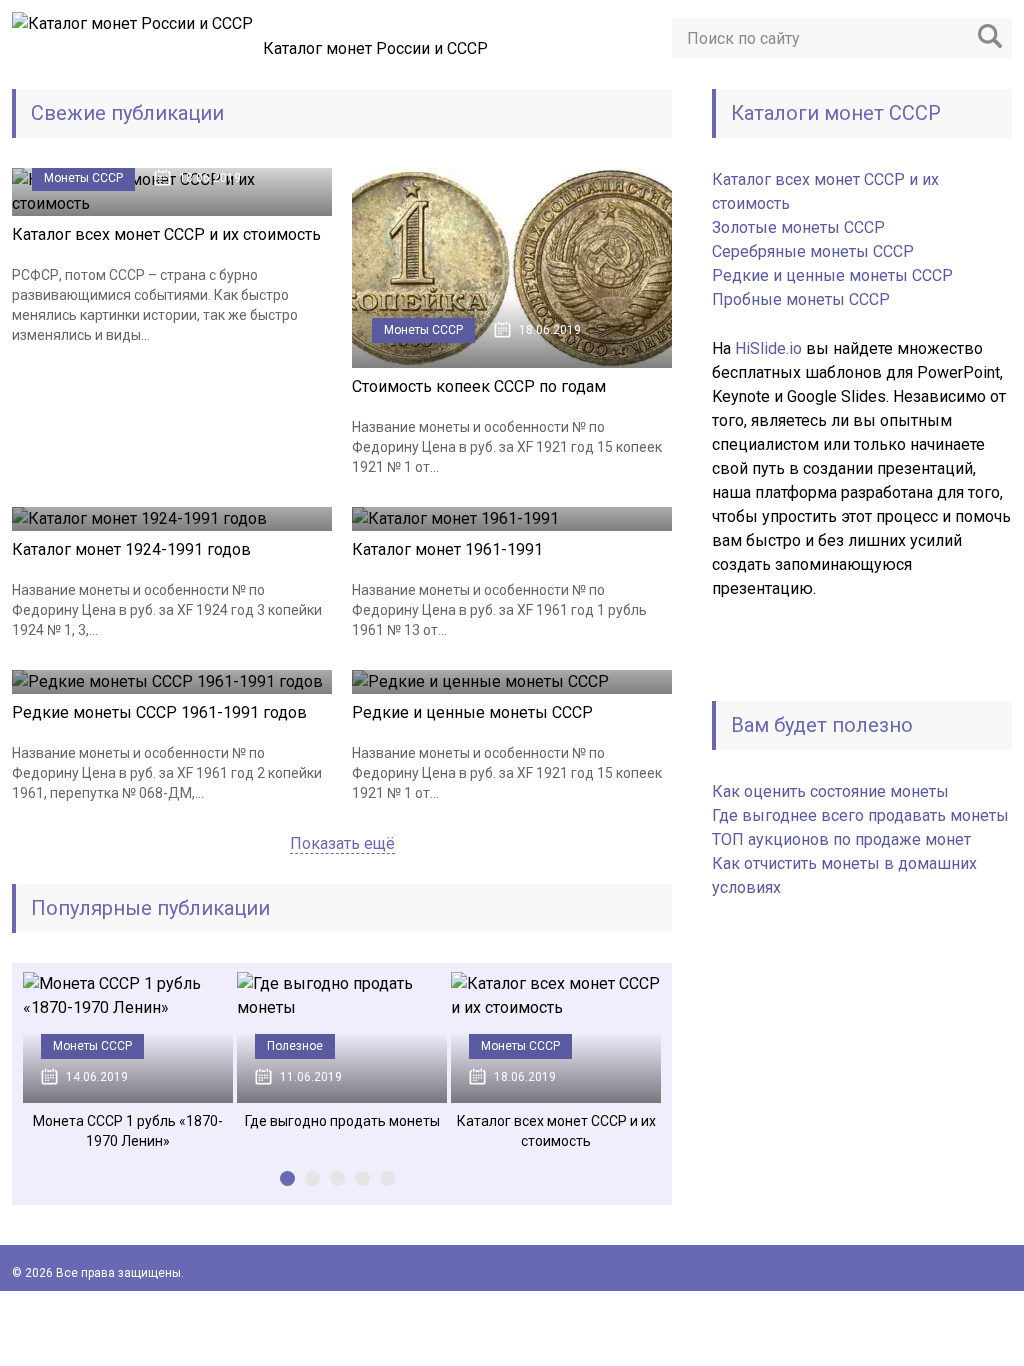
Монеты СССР (83, 178)
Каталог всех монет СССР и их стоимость (166, 234)
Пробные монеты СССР (801, 299)
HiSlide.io (768, 348)
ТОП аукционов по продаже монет (841, 839)
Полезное (295, 1046)
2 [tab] (312, 1178)
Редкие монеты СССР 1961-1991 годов (159, 712)
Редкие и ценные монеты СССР (472, 712)
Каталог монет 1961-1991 (447, 549)
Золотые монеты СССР (798, 227)
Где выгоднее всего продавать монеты (860, 815)
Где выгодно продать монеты (342, 1121)
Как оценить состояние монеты (830, 791)
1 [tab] (287, 1178)
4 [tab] (362, 1178)
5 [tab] (387, 1178)
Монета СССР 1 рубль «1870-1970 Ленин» (128, 1131)
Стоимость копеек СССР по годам (479, 386)
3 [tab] (337, 1178)
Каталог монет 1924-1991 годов (131, 549)
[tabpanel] (128, 1061)
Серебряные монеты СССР (813, 251)
